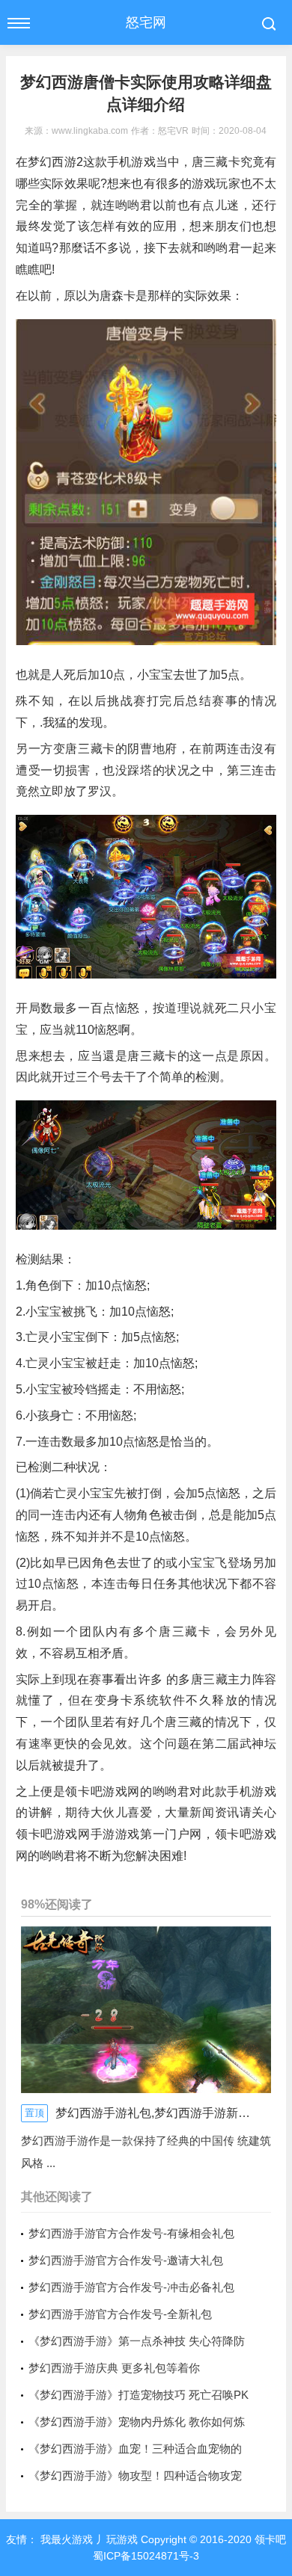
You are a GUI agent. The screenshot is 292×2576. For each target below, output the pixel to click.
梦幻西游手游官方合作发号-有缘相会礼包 (131, 2233)
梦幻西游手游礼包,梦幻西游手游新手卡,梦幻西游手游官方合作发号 (153, 2113)
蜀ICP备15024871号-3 (146, 2556)
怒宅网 (146, 22)
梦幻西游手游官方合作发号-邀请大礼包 (126, 2260)
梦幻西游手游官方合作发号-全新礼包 (120, 2314)
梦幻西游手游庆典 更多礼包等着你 (114, 2368)
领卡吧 (269, 2539)
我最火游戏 (65, 2539)
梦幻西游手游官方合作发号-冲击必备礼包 (131, 2287)
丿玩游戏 (117, 2539)
